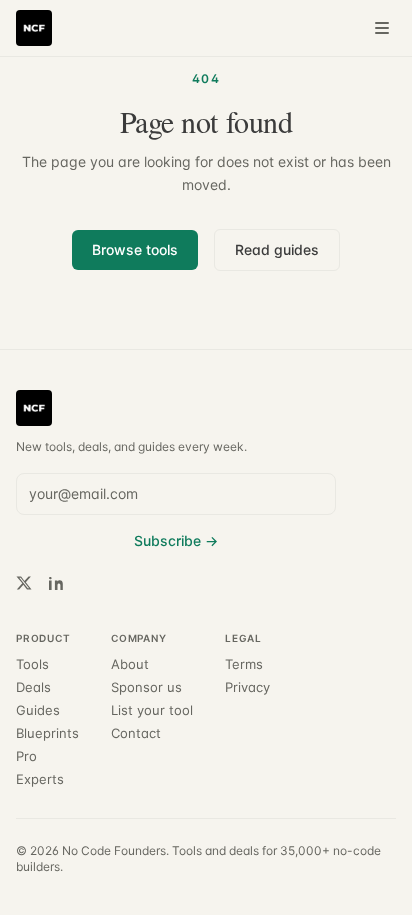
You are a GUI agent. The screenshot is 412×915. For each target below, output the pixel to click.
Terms (244, 664)
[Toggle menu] (382, 28)
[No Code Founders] (34, 28)
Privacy (247, 687)
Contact (136, 733)
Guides (38, 710)
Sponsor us (146, 687)
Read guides (277, 249)
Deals (33, 687)
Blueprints (47, 733)
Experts (40, 779)
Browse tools (135, 249)
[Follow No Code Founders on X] (24, 583)
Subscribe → (176, 540)
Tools (32, 664)
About (130, 664)
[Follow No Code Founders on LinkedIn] (56, 583)
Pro (26, 756)
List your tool (152, 710)
